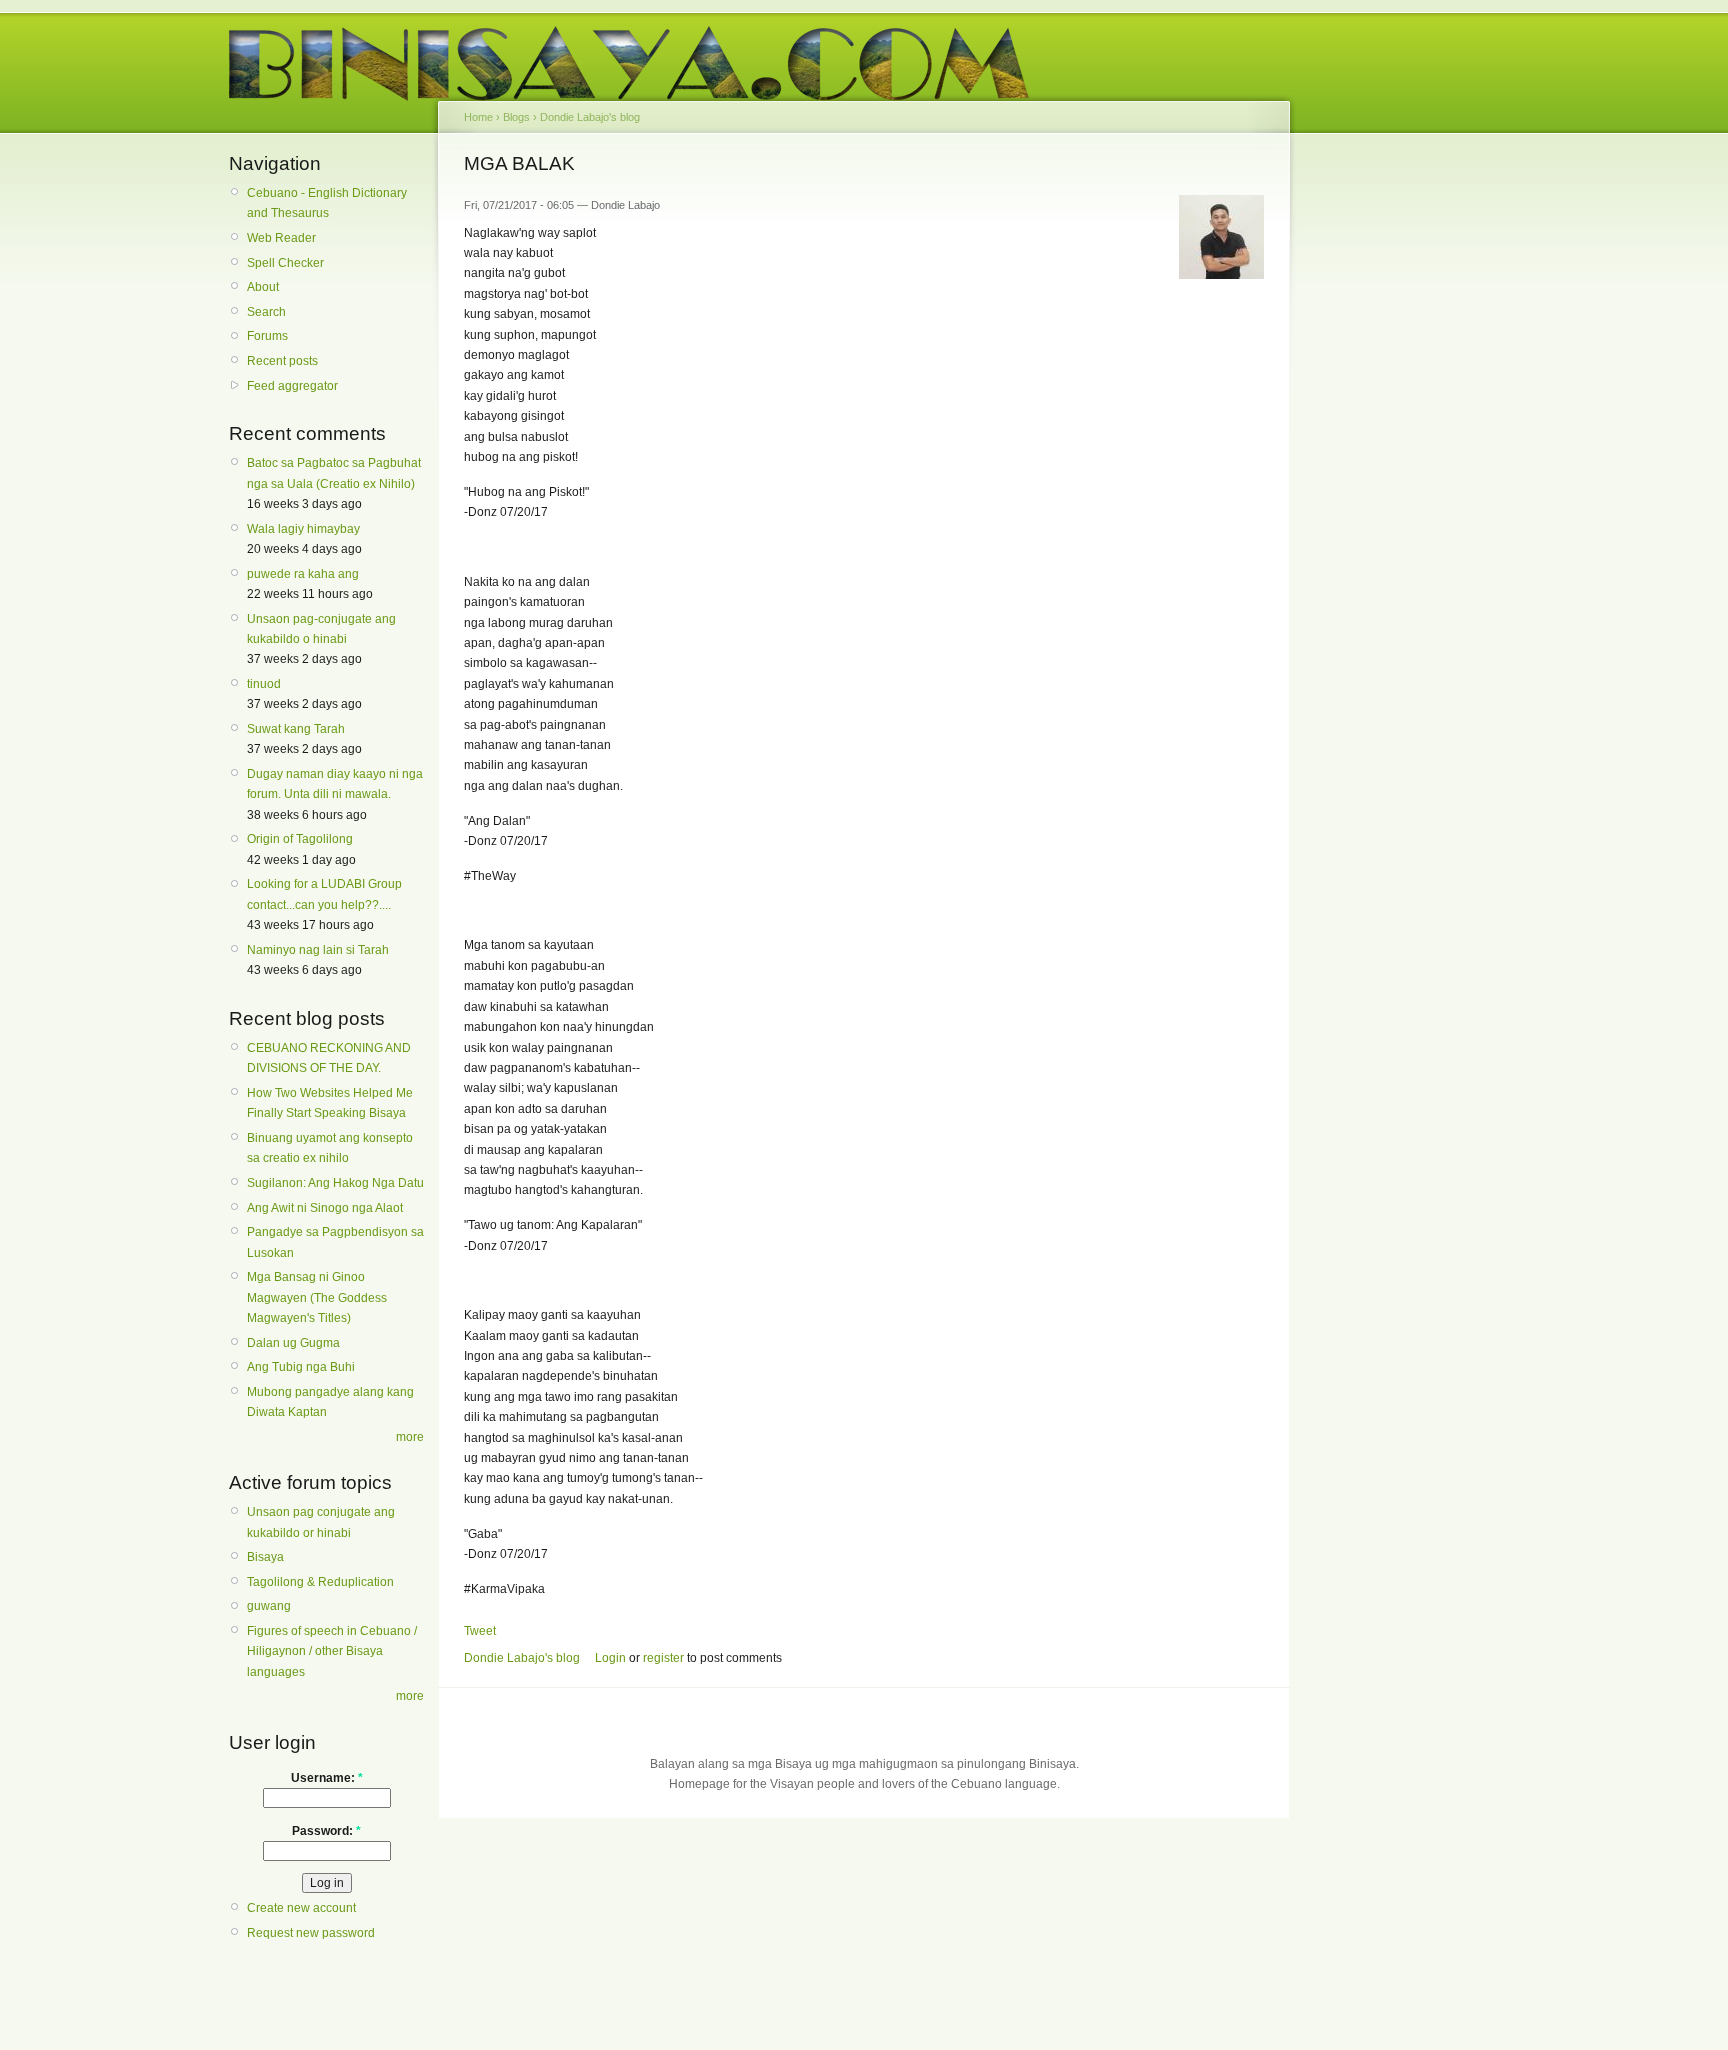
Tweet (480, 1631)
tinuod (264, 684)
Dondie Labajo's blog (590, 117)
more (410, 1437)
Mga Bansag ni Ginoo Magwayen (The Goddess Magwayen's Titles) (317, 1297)
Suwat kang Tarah (296, 729)
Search (266, 312)
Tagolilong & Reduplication (320, 1582)
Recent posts (282, 361)
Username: (327, 1778)
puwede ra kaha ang (303, 574)
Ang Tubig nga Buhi (301, 1367)
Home (478, 117)
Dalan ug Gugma (293, 1343)
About (263, 287)
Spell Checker (285, 263)
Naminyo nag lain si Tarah (318, 950)
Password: (326, 1831)
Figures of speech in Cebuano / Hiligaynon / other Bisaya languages (332, 1651)
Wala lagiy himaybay (303, 529)
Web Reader (281, 238)
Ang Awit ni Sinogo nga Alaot (325, 1208)
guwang (269, 1606)
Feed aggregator (292, 386)
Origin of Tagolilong (300, 839)
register (663, 1658)
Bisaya (265, 1557)
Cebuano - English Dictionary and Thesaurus (327, 203)
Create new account (301, 1908)
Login (610, 1658)
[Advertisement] (1384, 458)
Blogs (516, 117)
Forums (267, 336)
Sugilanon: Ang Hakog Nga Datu (335, 1183)
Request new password (311, 1933)
